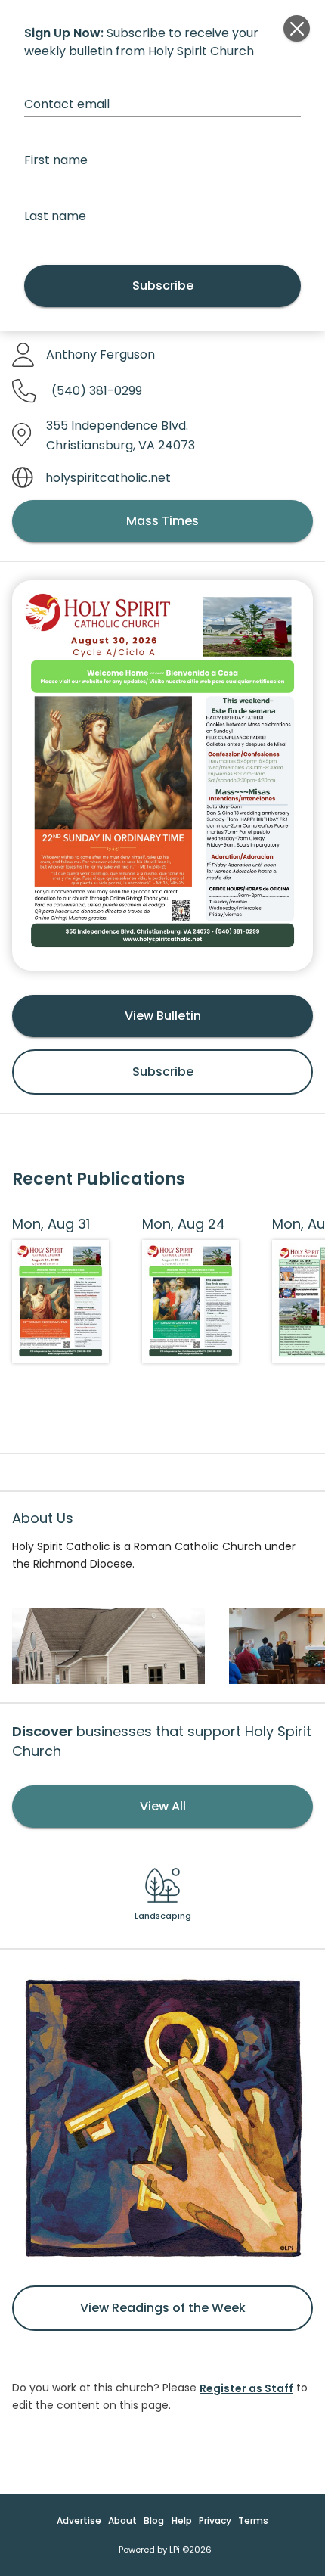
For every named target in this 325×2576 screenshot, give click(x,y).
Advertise (79, 2520)
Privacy (215, 2520)
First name (56, 160)
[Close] (297, 28)
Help (182, 2520)
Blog (154, 2520)
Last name (55, 216)
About (122, 2520)
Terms (253, 2520)
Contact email (67, 104)
